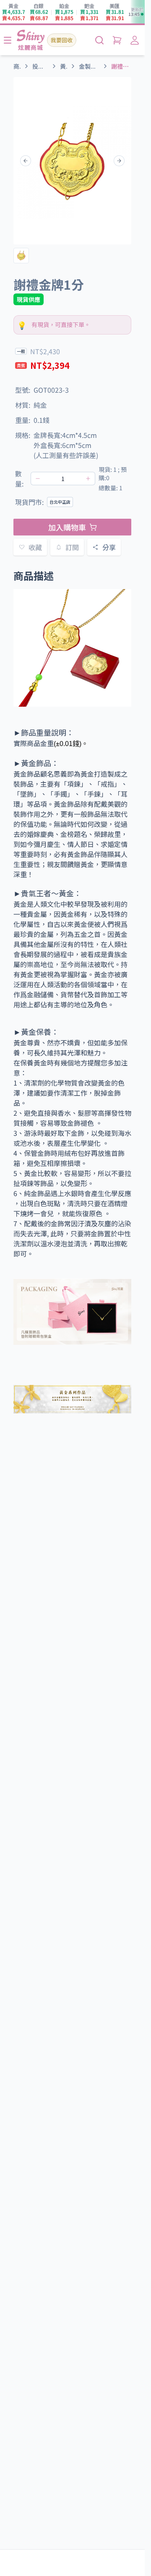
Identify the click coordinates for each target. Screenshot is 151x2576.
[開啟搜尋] (99, 40)
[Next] (119, 161)
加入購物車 (67, 527)
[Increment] (88, 479)
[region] (72, 161)
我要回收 (62, 40)
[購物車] (117, 40)
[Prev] (26, 161)
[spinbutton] (63, 479)
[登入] (135, 40)
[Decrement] (38, 479)
